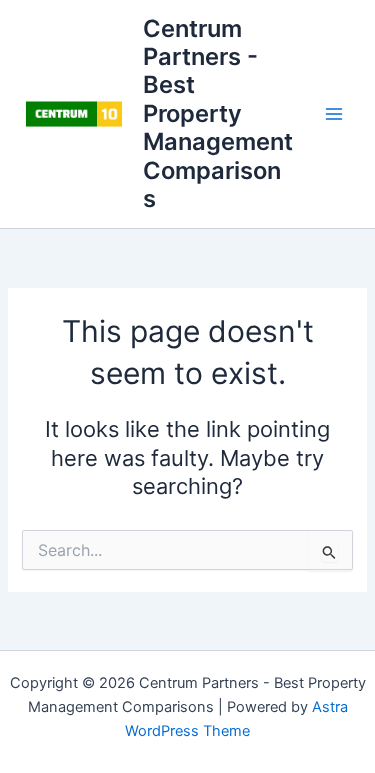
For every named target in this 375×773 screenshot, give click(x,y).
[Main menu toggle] (334, 114)
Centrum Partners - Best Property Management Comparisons (218, 114)
